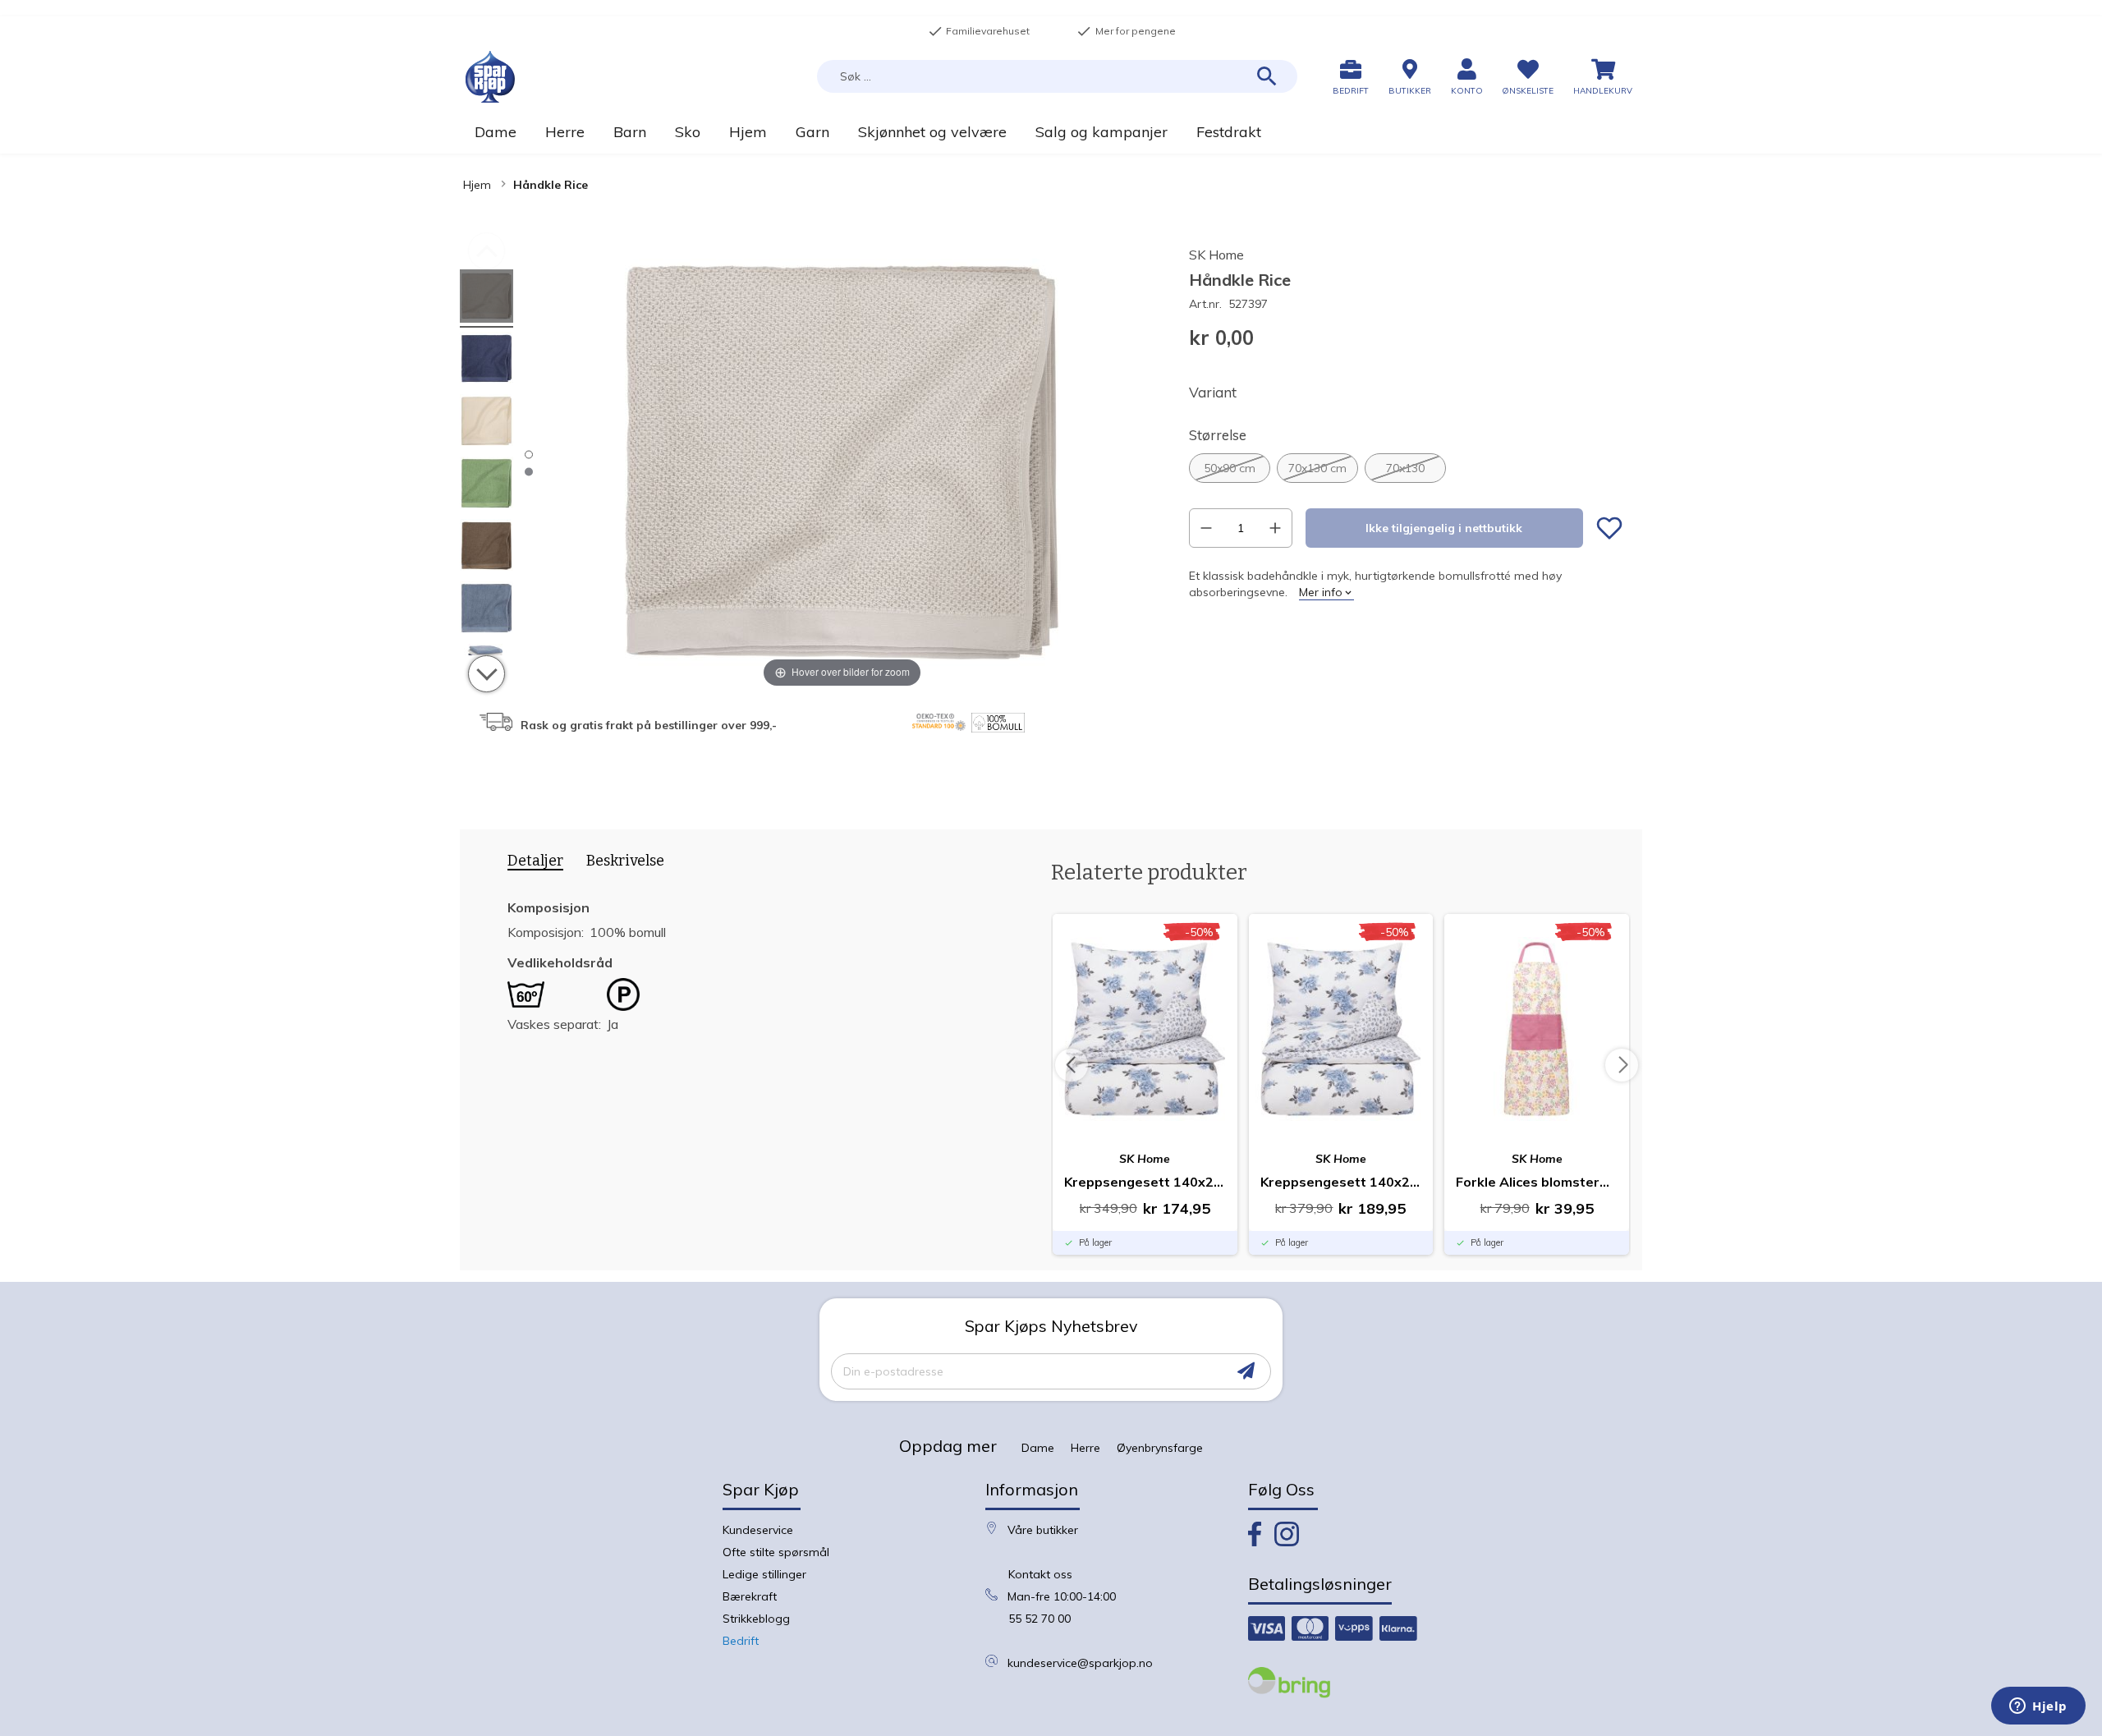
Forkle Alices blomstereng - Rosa (1537, 1182)
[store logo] (490, 77)
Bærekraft (750, 1596)
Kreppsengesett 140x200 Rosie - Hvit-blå (1145, 1182)
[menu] (1051, 132)
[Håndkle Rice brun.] (486, 548)
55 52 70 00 (1040, 1619)
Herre (1085, 1448)
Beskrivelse (625, 861)
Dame (1038, 1448)
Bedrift (741, 1641)
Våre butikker (1043, 1530)
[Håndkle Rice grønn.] (486, 486)
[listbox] (1406, 468)
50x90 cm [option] (1230, 468)
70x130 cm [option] (1317, 468)
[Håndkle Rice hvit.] (486, 423)
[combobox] (1057, 76)
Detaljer (535, 861)
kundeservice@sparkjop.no (1080, 1663)
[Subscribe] (1246, 1371)
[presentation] (530, 864)
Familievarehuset (979, 31)
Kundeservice (758, 1530)
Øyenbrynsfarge (1160, 1448)
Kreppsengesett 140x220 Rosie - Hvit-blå (1341, 1182)
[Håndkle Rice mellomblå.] (486, 611)
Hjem (477, 185)
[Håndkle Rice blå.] (486, 361)
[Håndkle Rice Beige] (486, 299)
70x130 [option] (1405, 468)
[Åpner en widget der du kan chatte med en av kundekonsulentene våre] (2038, 1707)
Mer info (1321, 592)
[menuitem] (495, 132)
